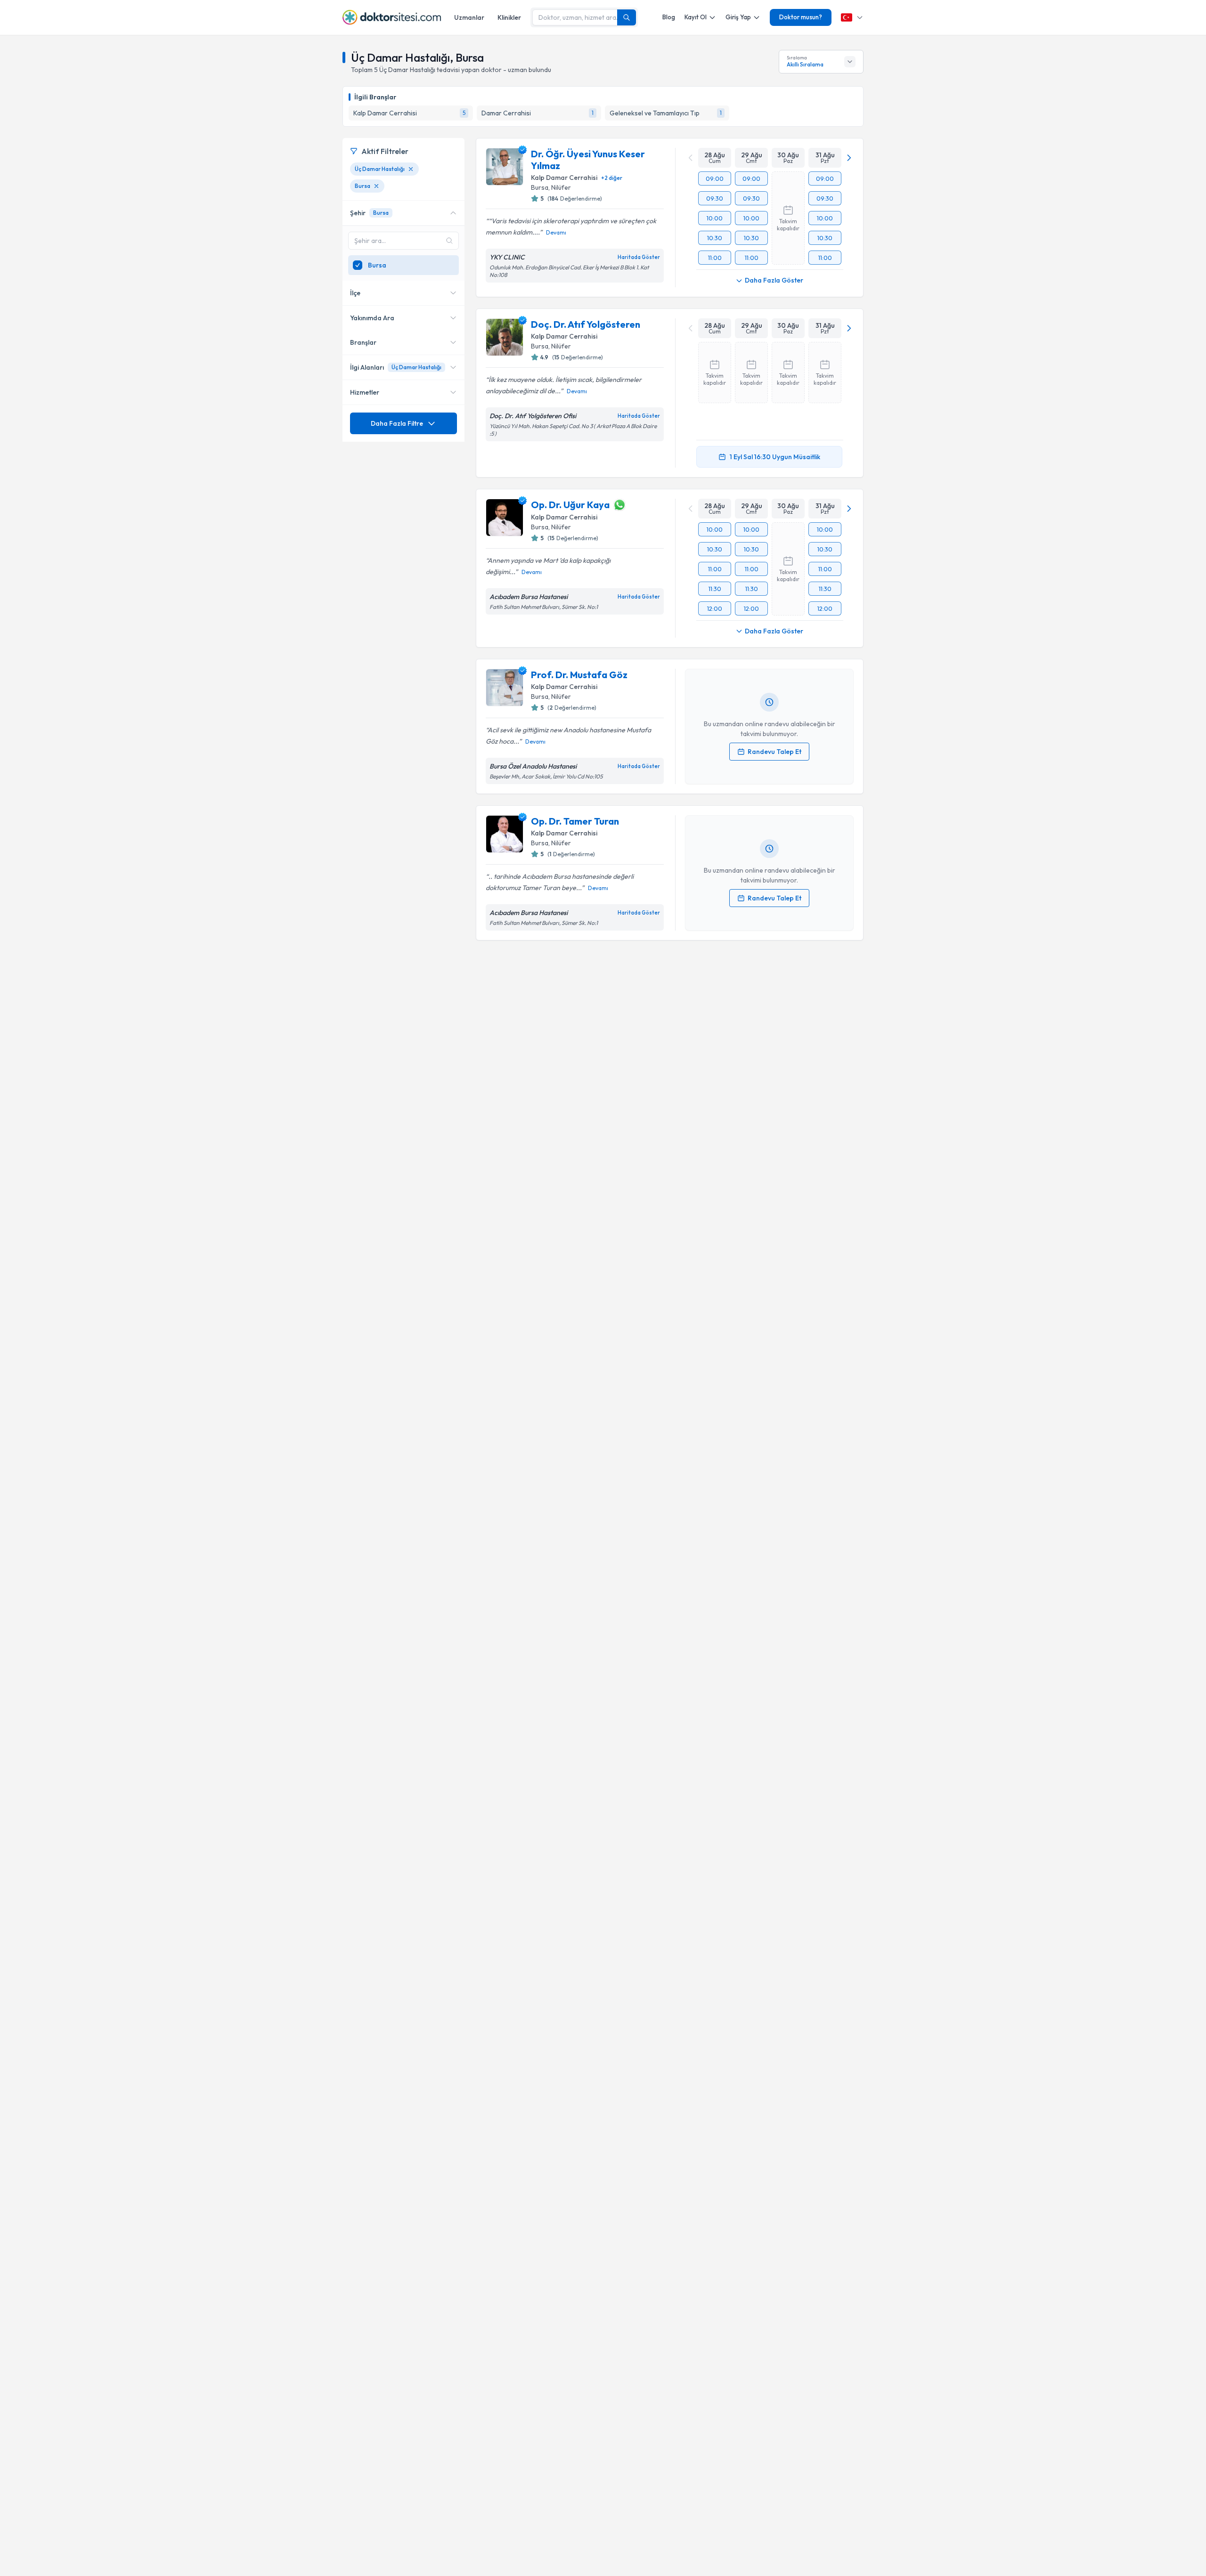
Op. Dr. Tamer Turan (575, 821)
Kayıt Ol (696, 17)
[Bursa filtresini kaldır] (376, 186)
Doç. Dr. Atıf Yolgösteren (586, 324)
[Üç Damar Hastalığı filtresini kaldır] (411, 169)
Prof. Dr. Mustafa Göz (579, 675)
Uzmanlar (469, 17)
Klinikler (509, 17)
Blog (669, 17)
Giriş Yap (738, 17)
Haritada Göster (639, 257)
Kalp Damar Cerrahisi (564, 178)
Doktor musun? (801, 17)
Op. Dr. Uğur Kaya (570, 505)
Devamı (556, 232)
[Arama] (627, 17)
